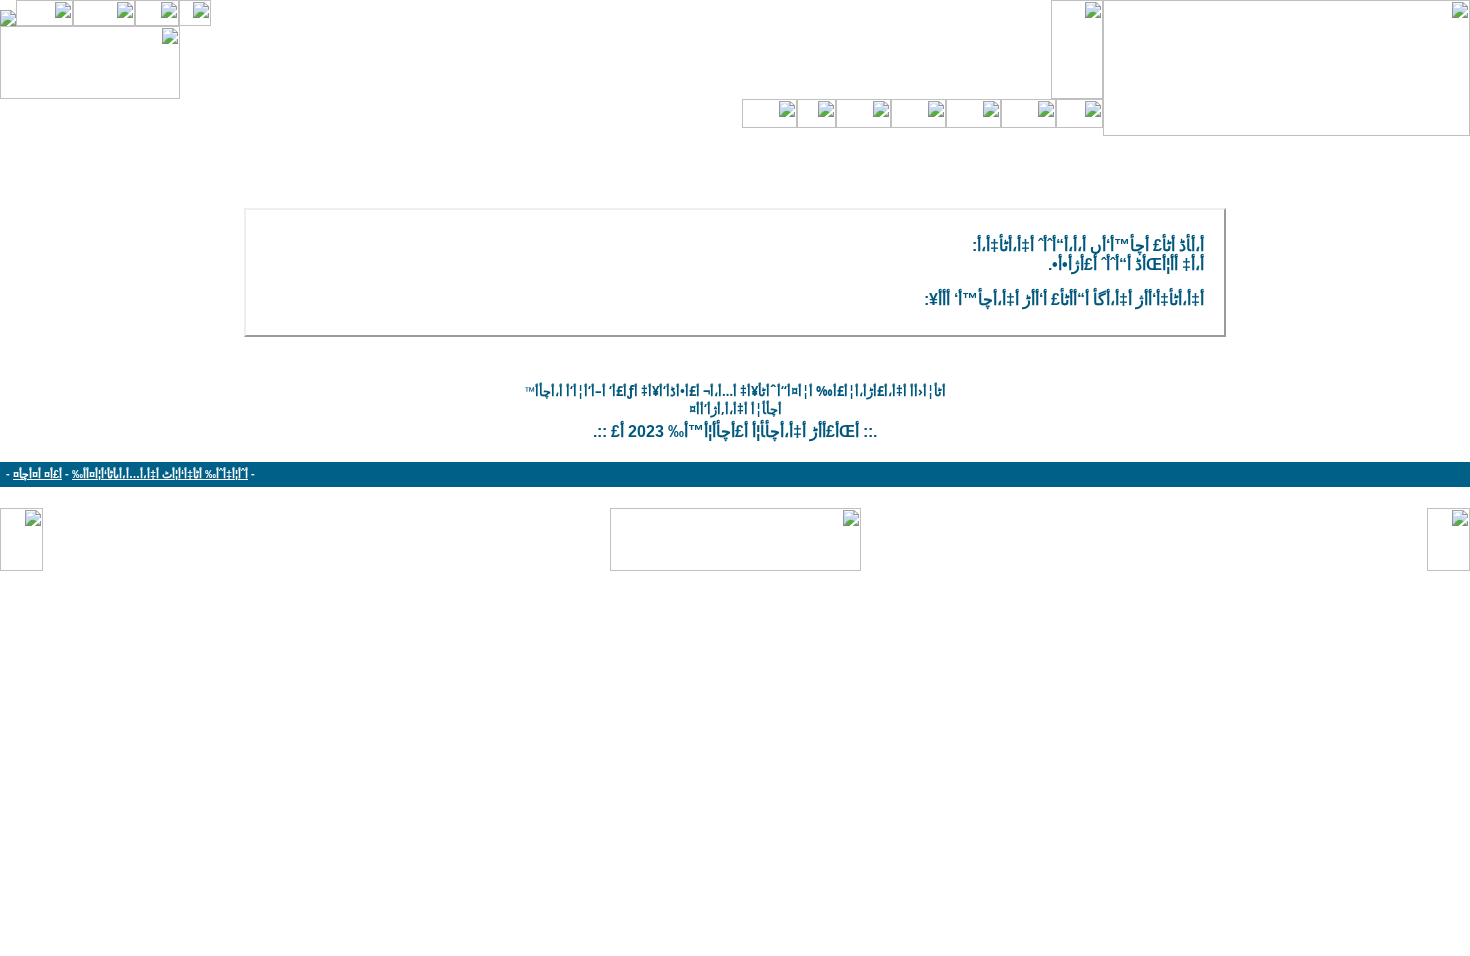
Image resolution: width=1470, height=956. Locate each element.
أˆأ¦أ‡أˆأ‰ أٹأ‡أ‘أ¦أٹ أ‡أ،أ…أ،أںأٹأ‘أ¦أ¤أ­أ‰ (160, 474)
